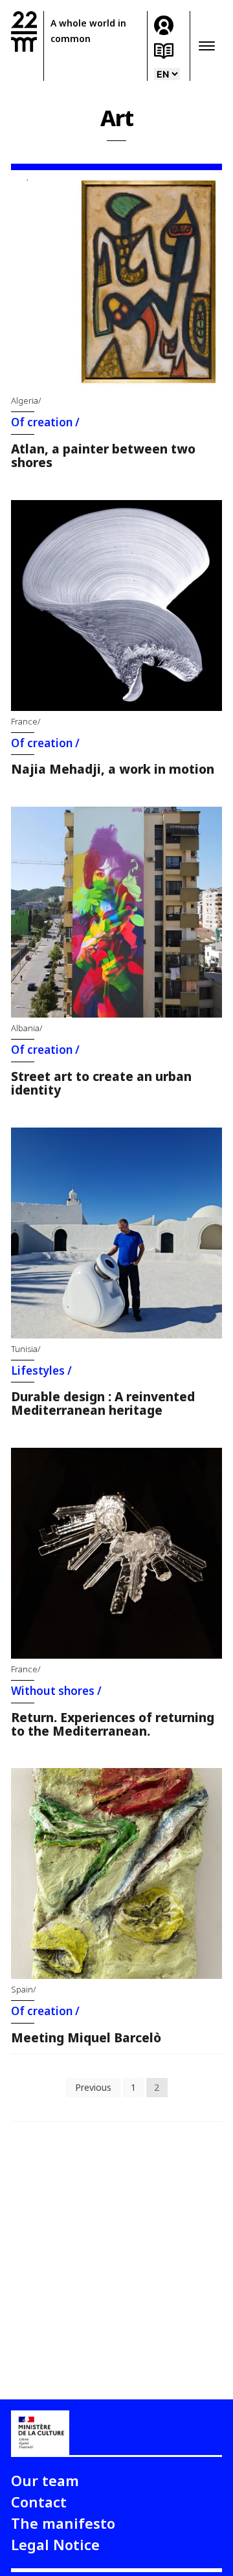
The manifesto (63, 2523)
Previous (93, 2087)
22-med (24, 31)
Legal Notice (55, 2544)
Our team (45, 2480)
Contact (39, 2502)
